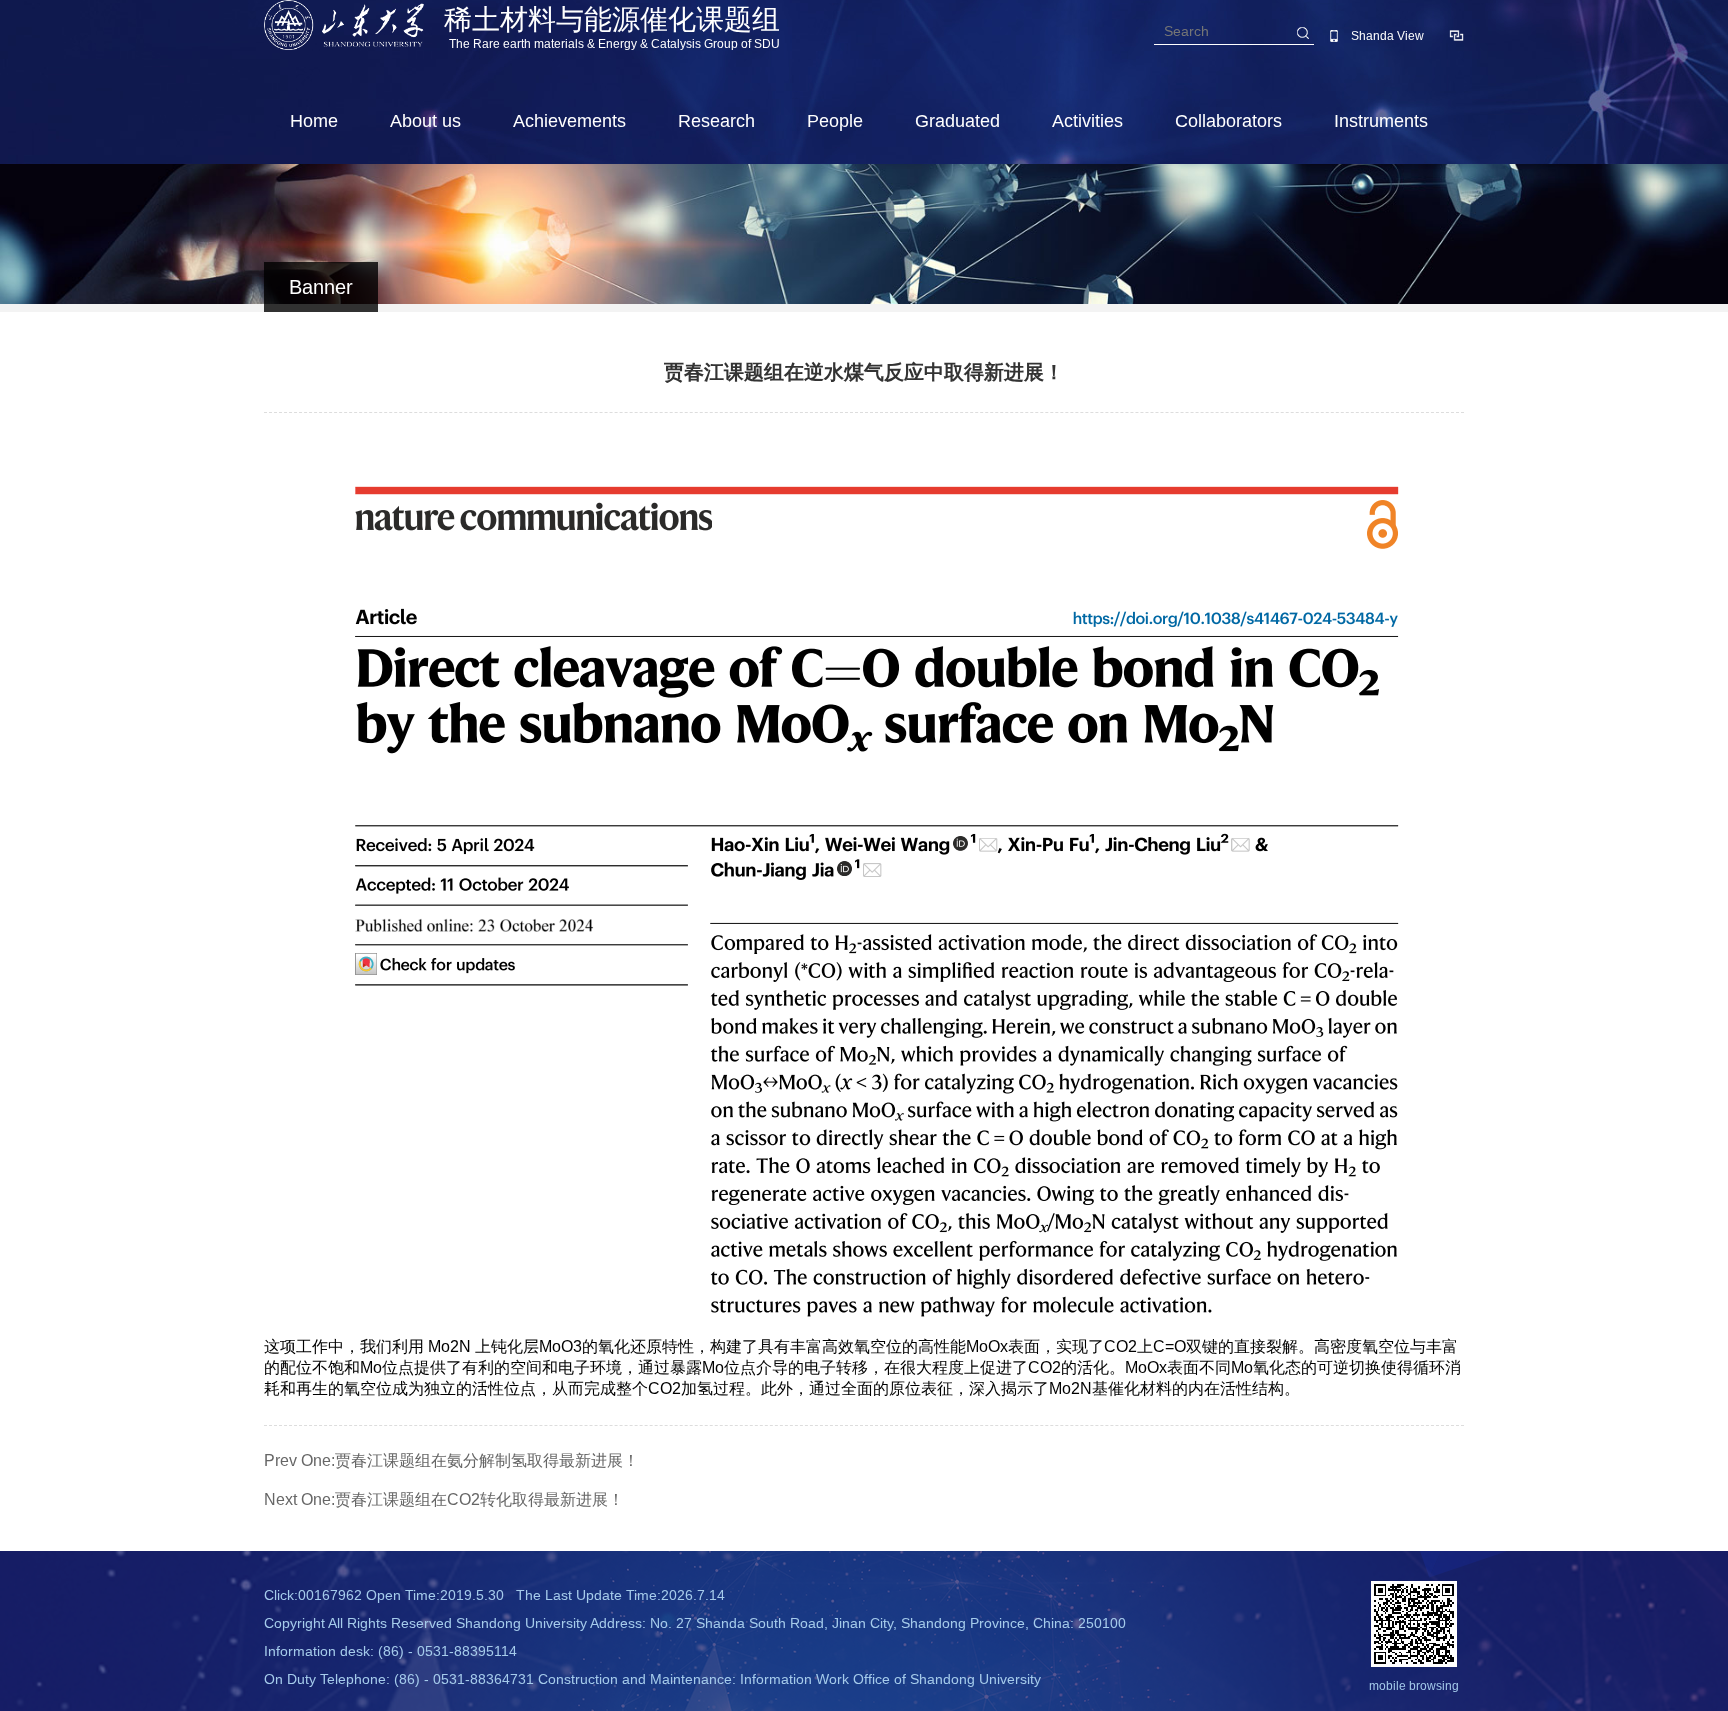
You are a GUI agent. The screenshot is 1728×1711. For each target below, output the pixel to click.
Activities (1087, 121)
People (835, 121)
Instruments (1381, 121)
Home (314, 121)
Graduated (957, 121)
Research (716, 121)
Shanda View (1387, 36)
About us (425, 121)
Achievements (569, 121)
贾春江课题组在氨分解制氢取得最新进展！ (487, 1460)
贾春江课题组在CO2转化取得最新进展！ (479, 1499)
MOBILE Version (1334, 36)
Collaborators (1228, 121)
